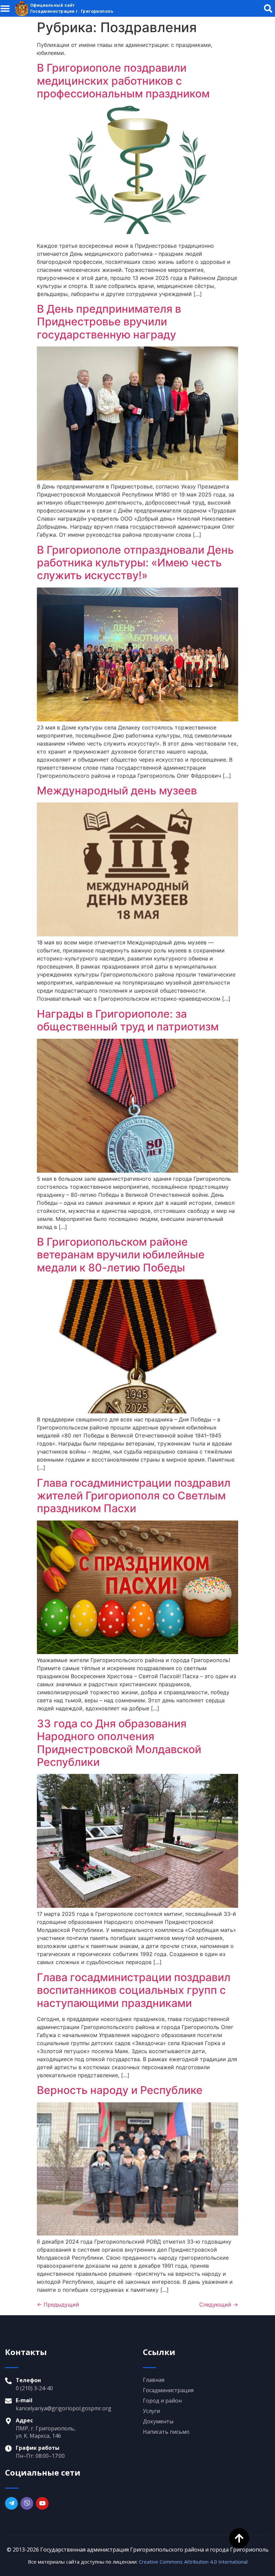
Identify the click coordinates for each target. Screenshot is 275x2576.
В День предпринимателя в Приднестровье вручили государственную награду (109, 322)
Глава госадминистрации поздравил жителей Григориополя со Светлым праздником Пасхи (134, 1496)
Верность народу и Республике (120, 2090)
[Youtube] (42, 2503)
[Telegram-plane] (11, 2503)
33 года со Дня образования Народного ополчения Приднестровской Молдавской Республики (119, 1743)
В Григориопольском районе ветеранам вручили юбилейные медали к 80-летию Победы (121, 1255)
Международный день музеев (117, 791)
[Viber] (27, 2503)
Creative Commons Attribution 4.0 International (193, 2562)
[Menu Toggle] (5, 8)
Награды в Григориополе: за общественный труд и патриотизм (128, 1020)
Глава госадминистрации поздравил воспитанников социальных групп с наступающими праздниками (134, 1990)
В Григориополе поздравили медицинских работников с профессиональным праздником (123, 81)
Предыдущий (58, 2305)
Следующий (219, 2305)
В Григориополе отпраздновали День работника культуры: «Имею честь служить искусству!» (135, 563)
